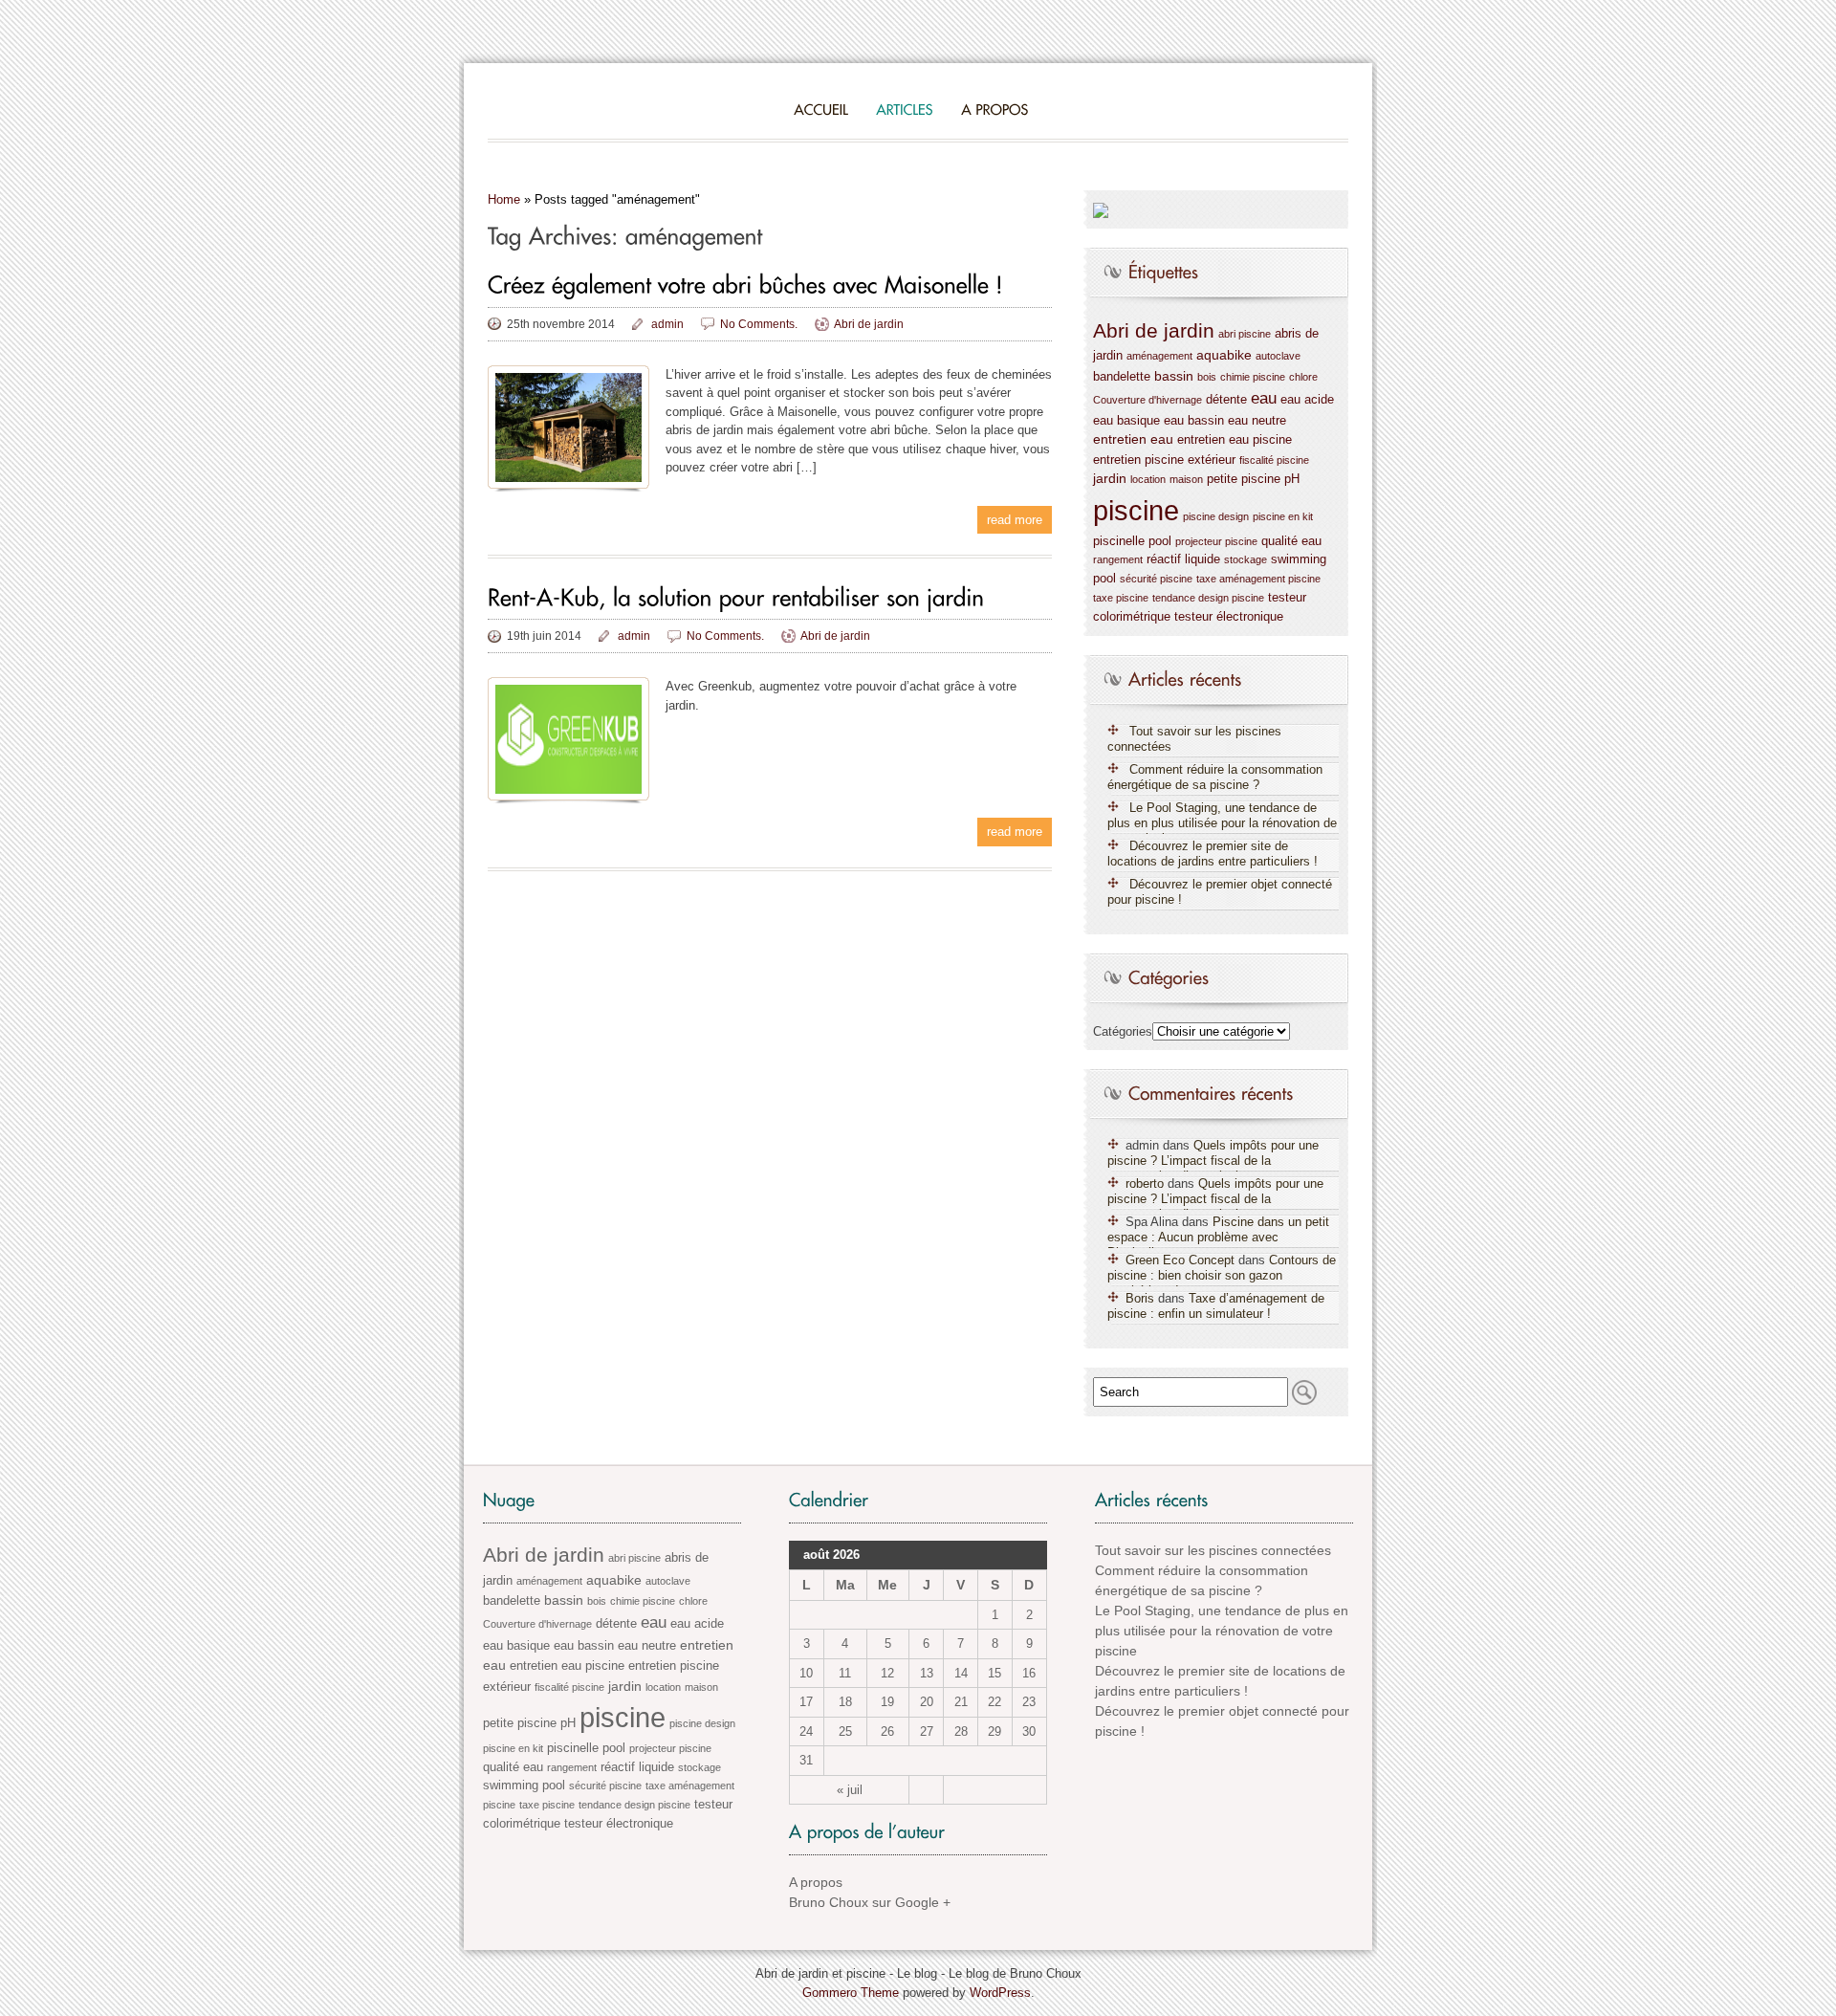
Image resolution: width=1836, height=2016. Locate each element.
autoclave (1278, 356)
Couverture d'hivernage (1147, 400)
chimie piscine (1253, 377)
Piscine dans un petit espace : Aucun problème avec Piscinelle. (1218, 1237)
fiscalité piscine (1274, 460)
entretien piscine (1138, 460)
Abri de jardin (869, 324)
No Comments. (759, 324)
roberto (1145, 1183)
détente (1226, 400)
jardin (1110, 478)
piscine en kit (1283, 516)
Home (504, 199)
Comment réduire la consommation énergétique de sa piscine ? (1215, 777)
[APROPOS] (994, 109)
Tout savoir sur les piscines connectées (1194, 739)
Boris (1140, 1298)
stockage (1246, 559)
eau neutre (1257, 421)
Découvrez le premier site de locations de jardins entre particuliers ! (1213, 854)
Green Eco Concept (1180, 1260)
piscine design (1216, 516)
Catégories (1123, 1031)
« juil (850, 1790)
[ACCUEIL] (821, 109)
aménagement (1159, 356)
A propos (816, 1882)
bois (1207, 377)
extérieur (1212, 460)
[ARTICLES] (905, 109)
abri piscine (1245, 334)
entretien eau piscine (1235, 440)
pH (1292, 479)
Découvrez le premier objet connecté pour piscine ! (1220, 892)
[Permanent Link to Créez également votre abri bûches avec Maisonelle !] (745, 285)
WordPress (1000, 1993)
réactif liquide (1183, 559)
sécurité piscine (1156, 579)
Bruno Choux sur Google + (870, 1902)
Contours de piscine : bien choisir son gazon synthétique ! (1222, 1275)
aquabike (1224, 355)
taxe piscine (1121, 598)
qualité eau (1291, 541)
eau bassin (1194, 421)
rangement (1118, 559)
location (1148, 479)
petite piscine (1244, 479)
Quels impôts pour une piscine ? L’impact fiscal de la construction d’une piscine (1213, 1161)
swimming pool (524, 1786)
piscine (1136, 510)
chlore (1303, 377)
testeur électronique (1229, 617)
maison (1186, 479)
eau (1264, 398)
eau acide (1307, 400)
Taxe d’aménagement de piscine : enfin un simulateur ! (1216, 1306)
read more (1015, 520)
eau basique (1126, 421)
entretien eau (1133, 439)
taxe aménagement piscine (1258, 579)
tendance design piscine (1208, 598)
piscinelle (1119, 541)
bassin (1174, 376)
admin (667, 324)
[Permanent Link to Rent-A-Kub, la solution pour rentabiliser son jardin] (736, 596)
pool (1160, 541)
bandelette (1122, 377)
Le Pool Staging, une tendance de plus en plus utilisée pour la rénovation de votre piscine (1222, 823)
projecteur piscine (1216, 541)
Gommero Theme (851, 1993)
